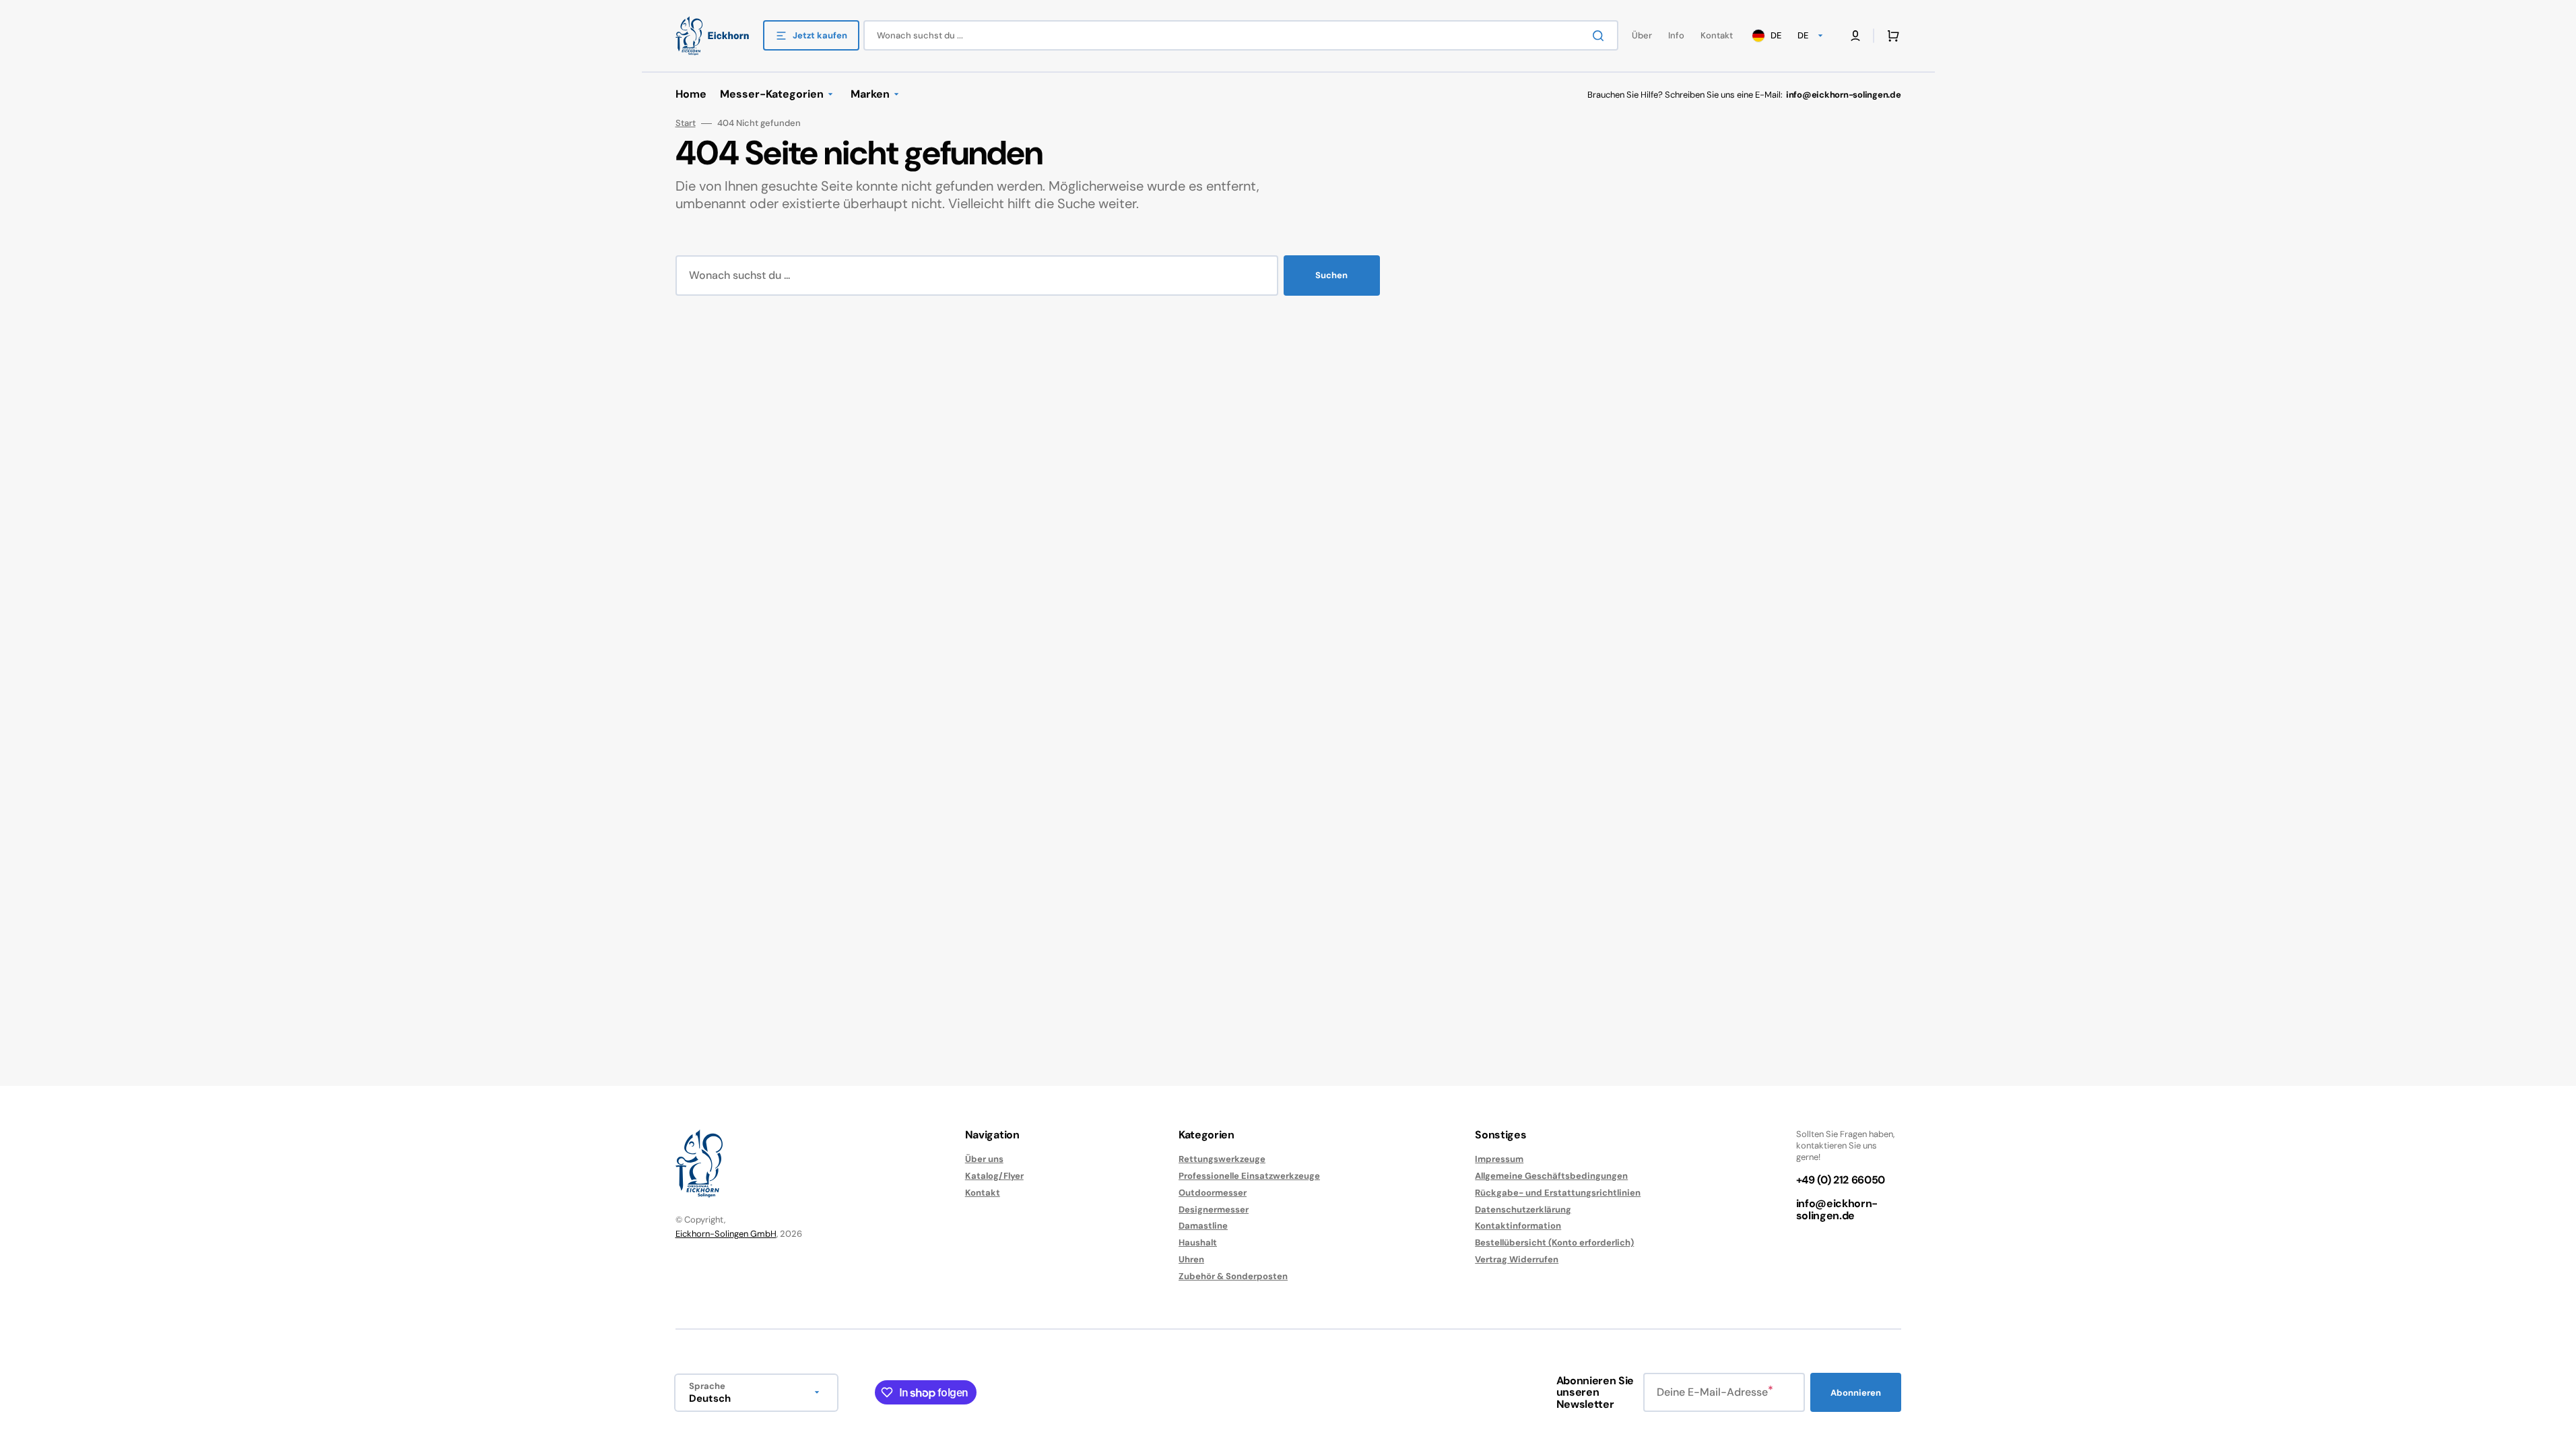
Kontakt (983, 1193)
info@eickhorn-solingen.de (1837, 1209)
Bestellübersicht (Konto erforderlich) (1554, 1242)
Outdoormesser (1213, 1193)
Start (686, 123)
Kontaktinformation (1518, 1226)
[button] (1890, 36)
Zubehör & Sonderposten (1233, 1276)
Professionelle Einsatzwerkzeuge (1249, 1176)
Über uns (984, 1159)
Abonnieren (1856, 1393)
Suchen (1331, 275)
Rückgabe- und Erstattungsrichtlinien (1558, 1193)
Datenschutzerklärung (1523, 1209)
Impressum (1499, 1159)
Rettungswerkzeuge (1222, 1159)
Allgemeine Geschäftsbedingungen (1551, 1176)
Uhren (1191, 1259)
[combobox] (1241, 35)
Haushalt (1198, 1242)
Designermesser (1214, 1209)
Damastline (1203, 1226)
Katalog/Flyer (994, 1176)
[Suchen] (1601, 36)
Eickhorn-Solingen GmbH (726, 1234)
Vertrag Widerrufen (1517, 1259)
